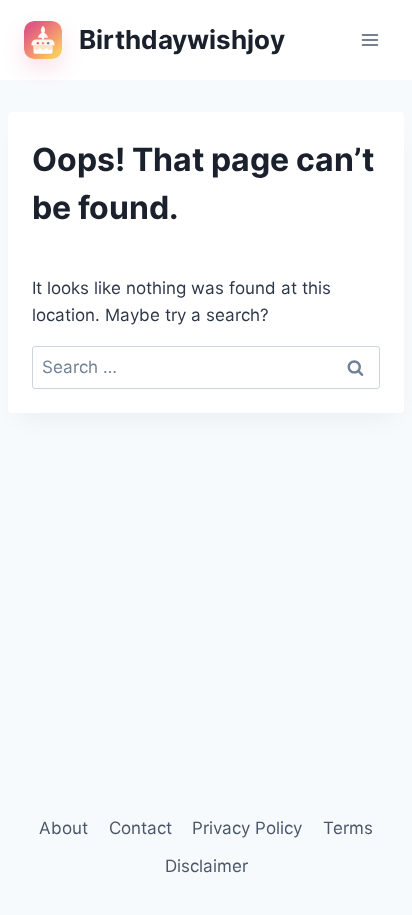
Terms (348, 828)
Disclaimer (206, 866)
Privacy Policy (247, 828)
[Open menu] (369, 39)
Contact (140, 828)
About (63, 828)
